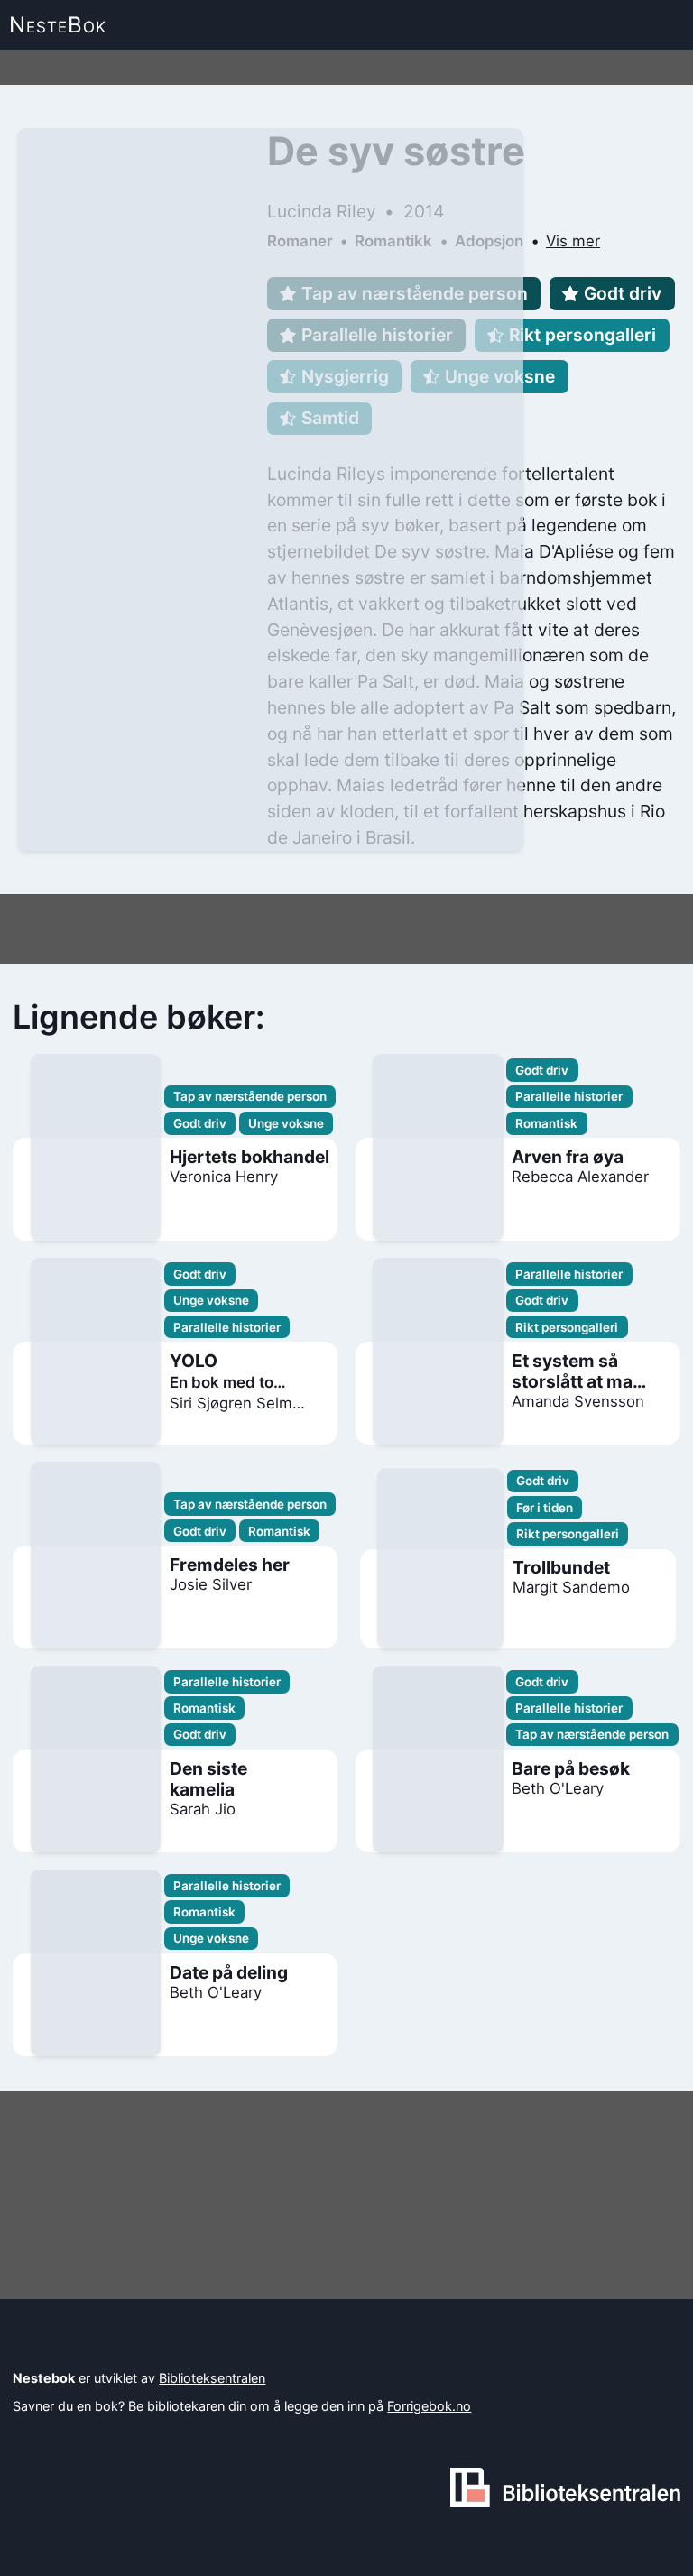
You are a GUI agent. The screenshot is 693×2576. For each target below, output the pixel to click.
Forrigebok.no (429, 2406)
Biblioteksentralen (212, 2378)
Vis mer (573, 241)
